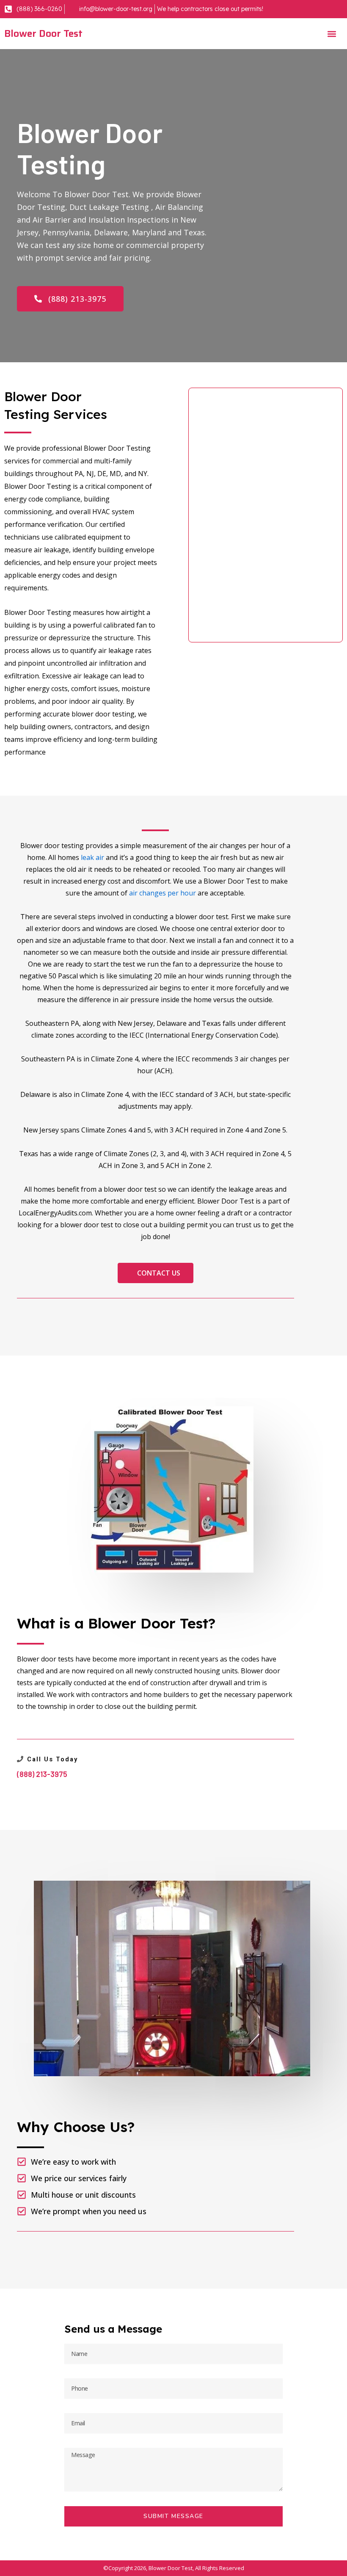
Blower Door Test (43, 33)
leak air (92, 857)
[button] (332, 34)
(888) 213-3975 (42, 1774)
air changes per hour (162, 893)
